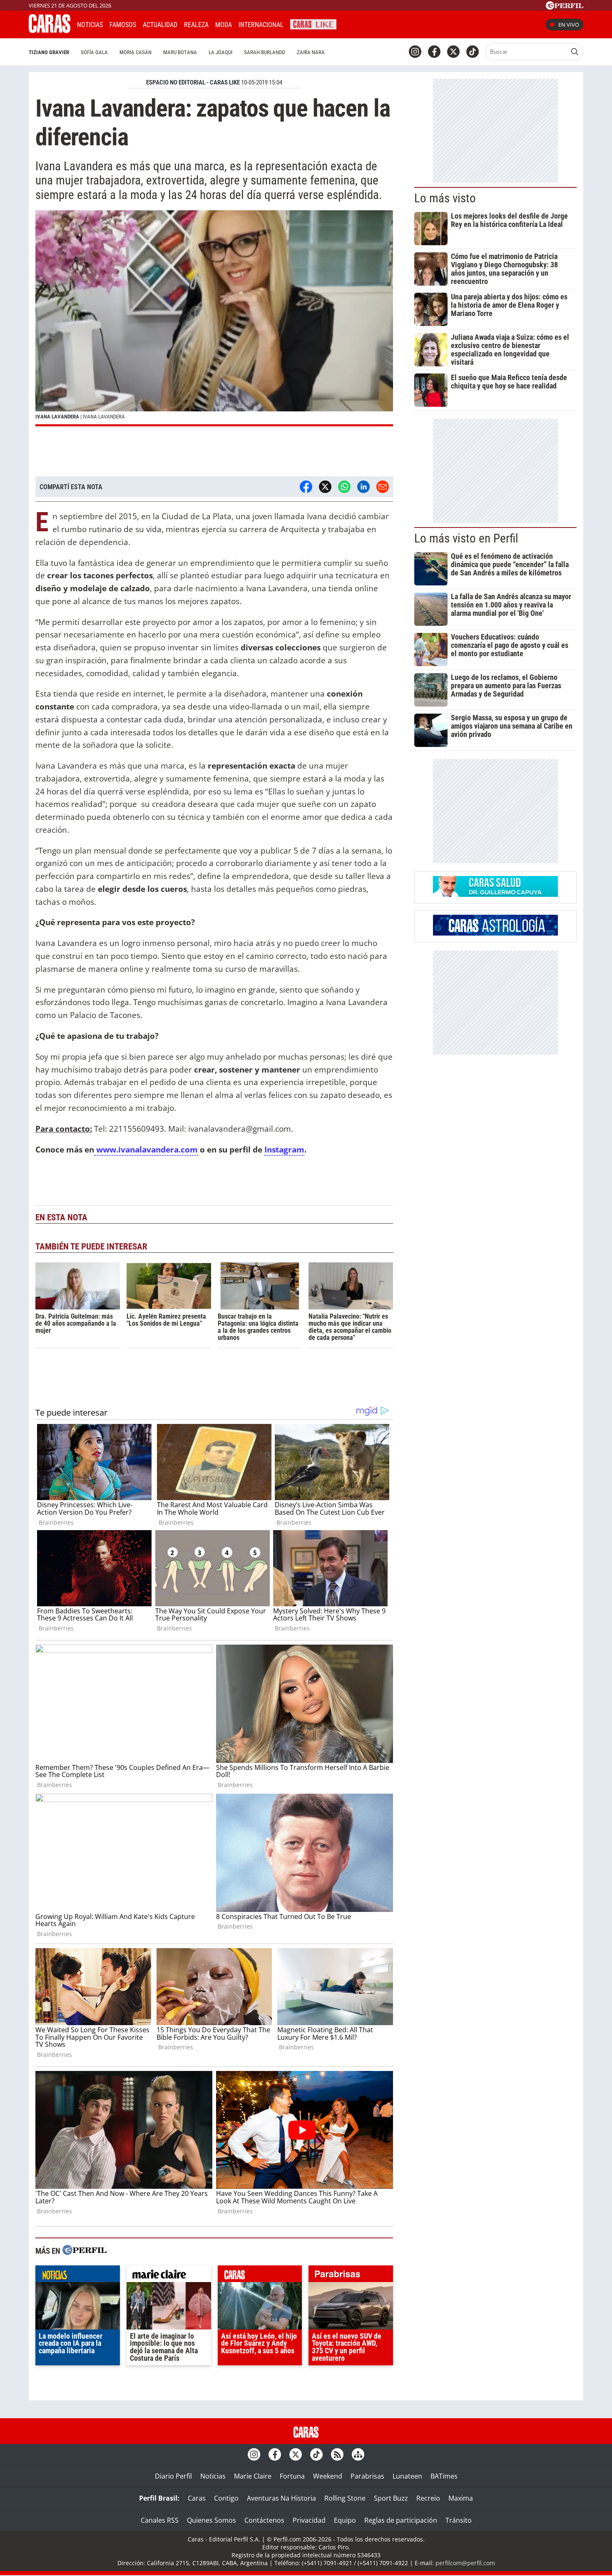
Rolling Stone (345, 2498)
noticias (78, 2276)
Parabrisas (367, 2476)
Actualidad (160, 25)
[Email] (383, 487)
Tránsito (459, 2520)
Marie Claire (253, 2476)
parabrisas (351, 2276)
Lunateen (407, 2476)
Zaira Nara (311, 52)
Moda (224, 25)
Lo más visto (445, 198)
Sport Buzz (391, 2498)
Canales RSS (160, 2520)
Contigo (226, 2498)
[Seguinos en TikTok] (473, 52)
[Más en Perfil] (85, 2251)
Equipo (345, 2520)
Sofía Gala (94, 52)
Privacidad (309, 2520)
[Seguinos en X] (453, 52)
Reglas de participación (401, 2520)
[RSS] (337, 2454)
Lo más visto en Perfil (466, 538)
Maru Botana (180, 52)
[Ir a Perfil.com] (565, 7)
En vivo (569, 25)
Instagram (284, 1149)
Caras (197, 2498)
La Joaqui (220, 52)
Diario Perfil (173, 2476)
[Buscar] (575, 52)
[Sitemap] (358, 2454)
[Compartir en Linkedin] (363, 487)
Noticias (90, 25)
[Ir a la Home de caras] (50, 30)
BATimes (444, 2476)
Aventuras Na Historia (281, 2498)
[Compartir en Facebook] (306, 487)
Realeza (196, 25)
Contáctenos (264, 2520)
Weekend (328, 2476)
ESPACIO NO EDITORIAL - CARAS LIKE (193, 82)
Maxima (461, 2498)
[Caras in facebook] (434, 52)
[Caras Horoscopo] (495, 933)
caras (260, 2276)
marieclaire (169, 2276)
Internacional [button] (261, 25)
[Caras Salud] (495, 894)
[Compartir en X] (325, 487)
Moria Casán (136, 52)
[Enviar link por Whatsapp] (344, 487)
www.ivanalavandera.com (146, 1149)
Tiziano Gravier (49, 52)
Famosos (123, 25)
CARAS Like (313, 24)
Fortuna (292, 2476)
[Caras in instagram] (415, 52)
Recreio (428, 2498)
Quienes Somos (211, 2520)
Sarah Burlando (265, 52)
